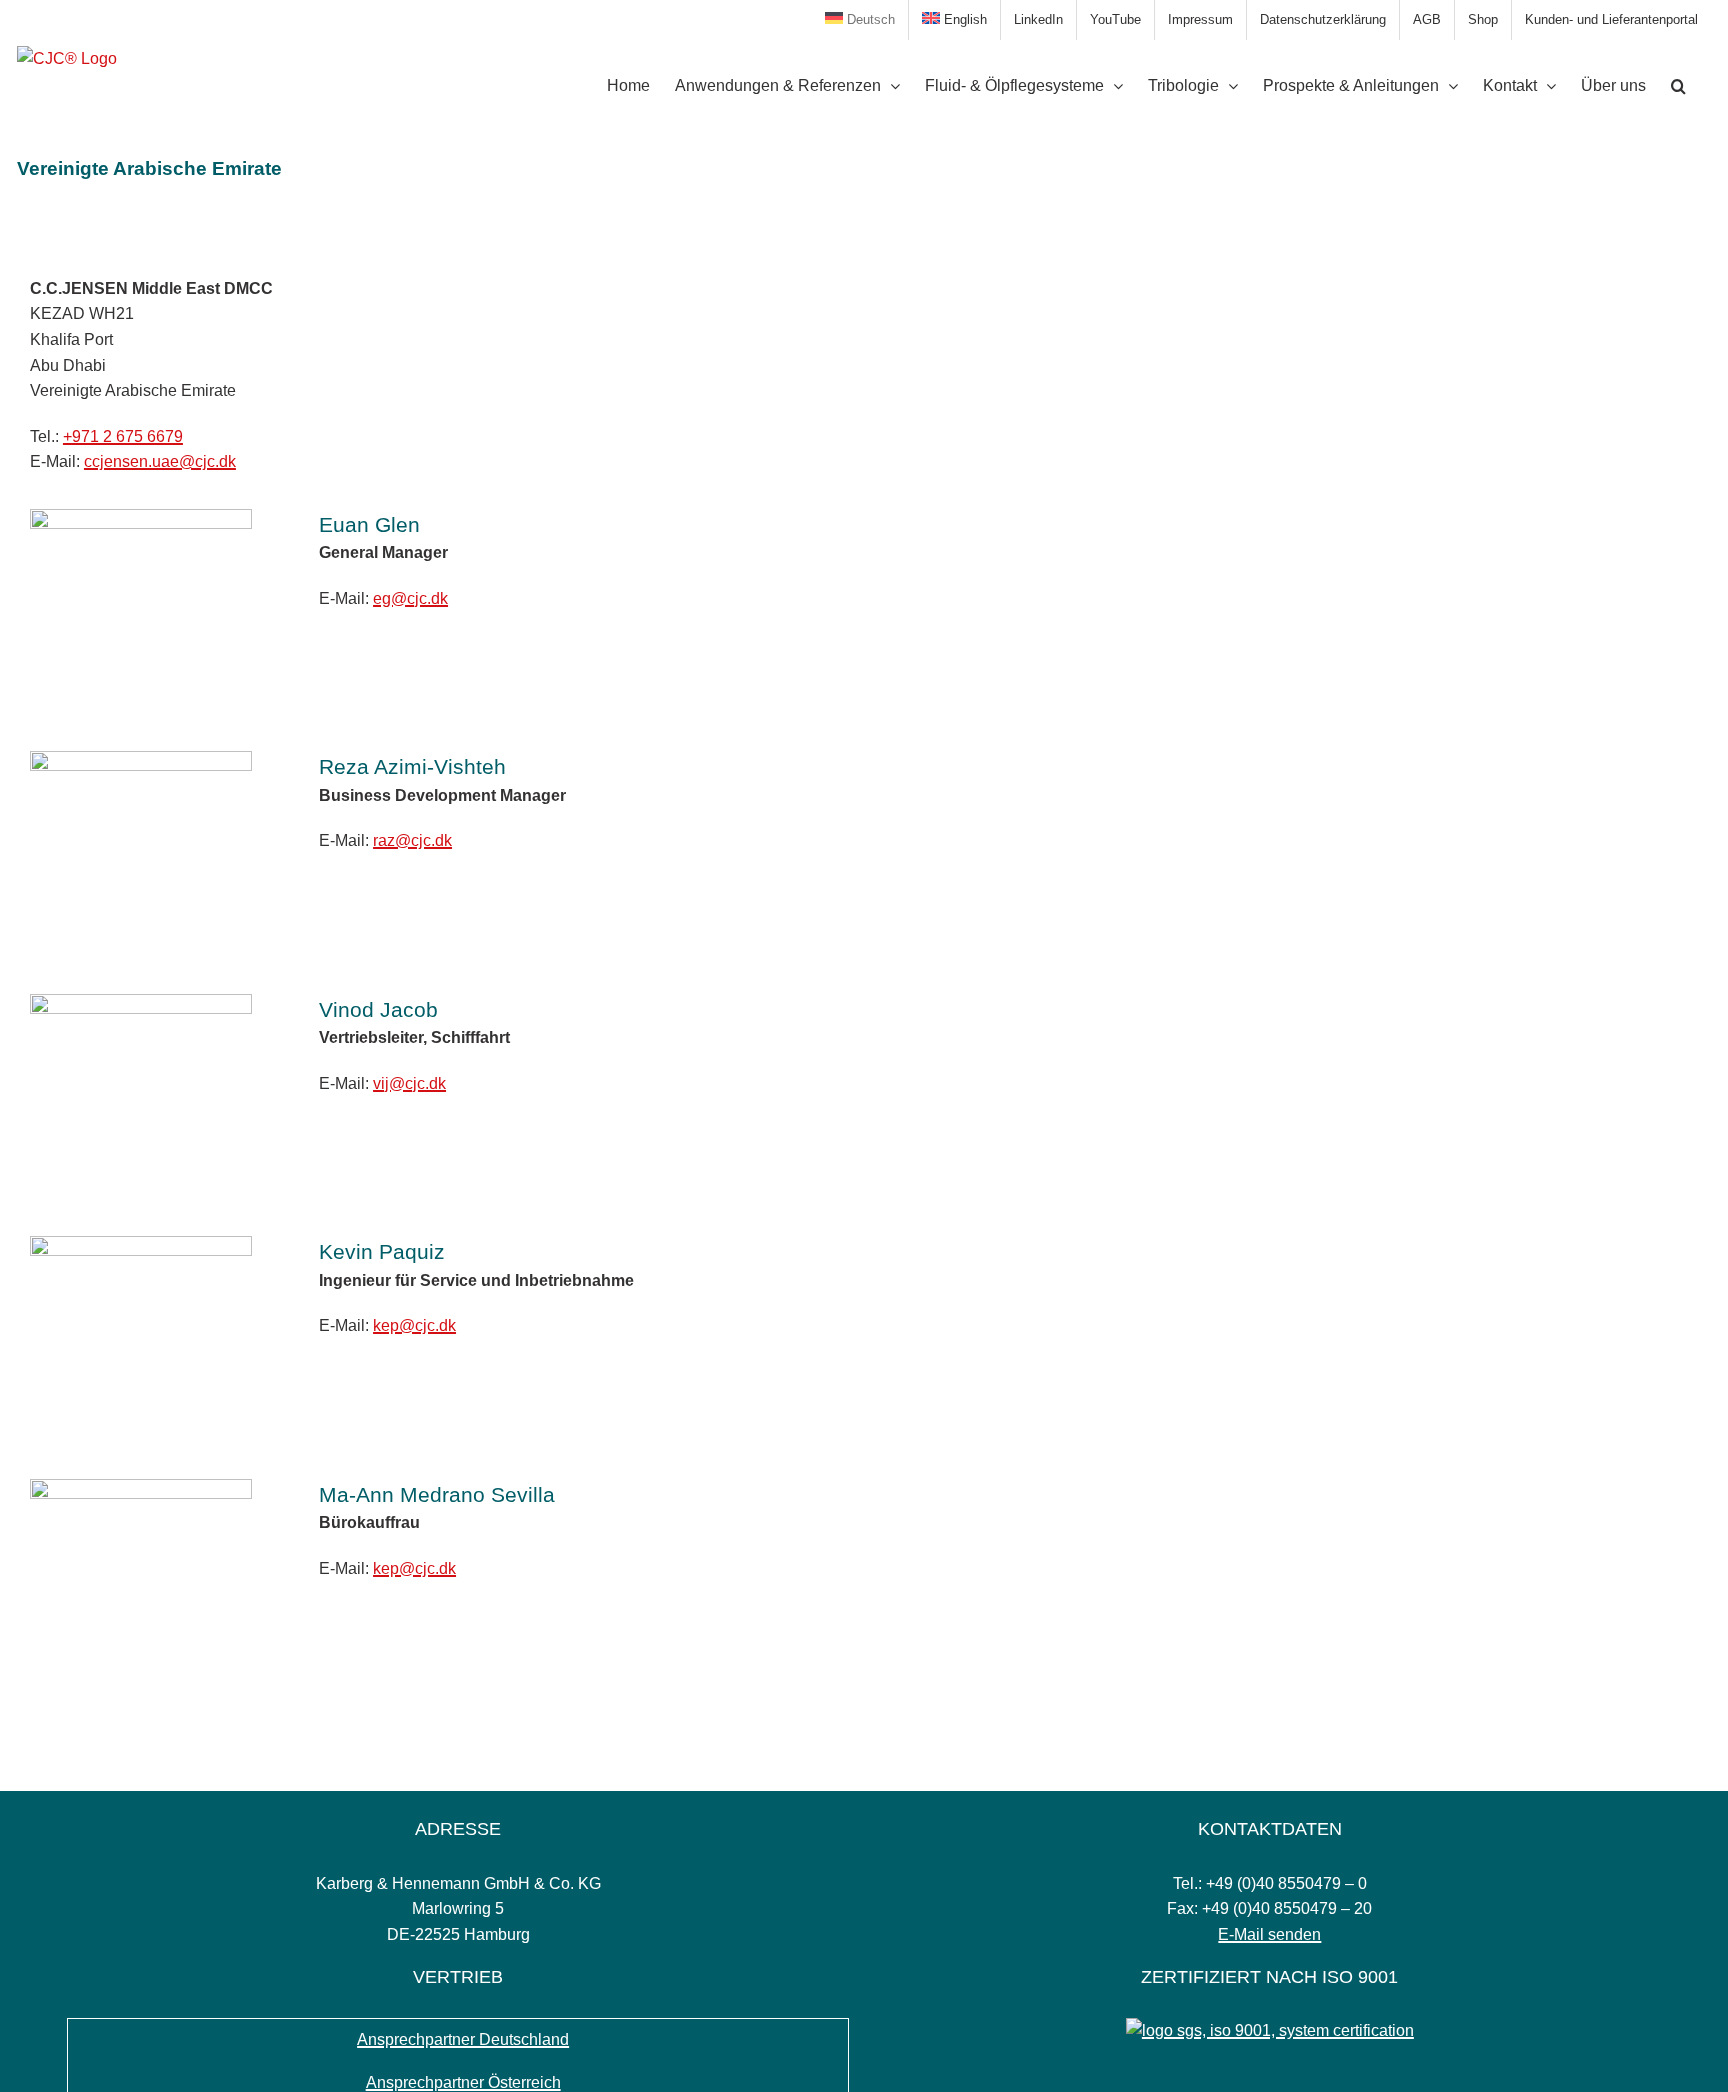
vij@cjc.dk (409, 1083)
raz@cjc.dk (412, 840)
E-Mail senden (1269, 1934)
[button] (1678, 86)
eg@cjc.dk (410, 598)
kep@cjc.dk (414, 1325)
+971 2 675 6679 (123, 436)
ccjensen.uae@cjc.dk (160, 461)
